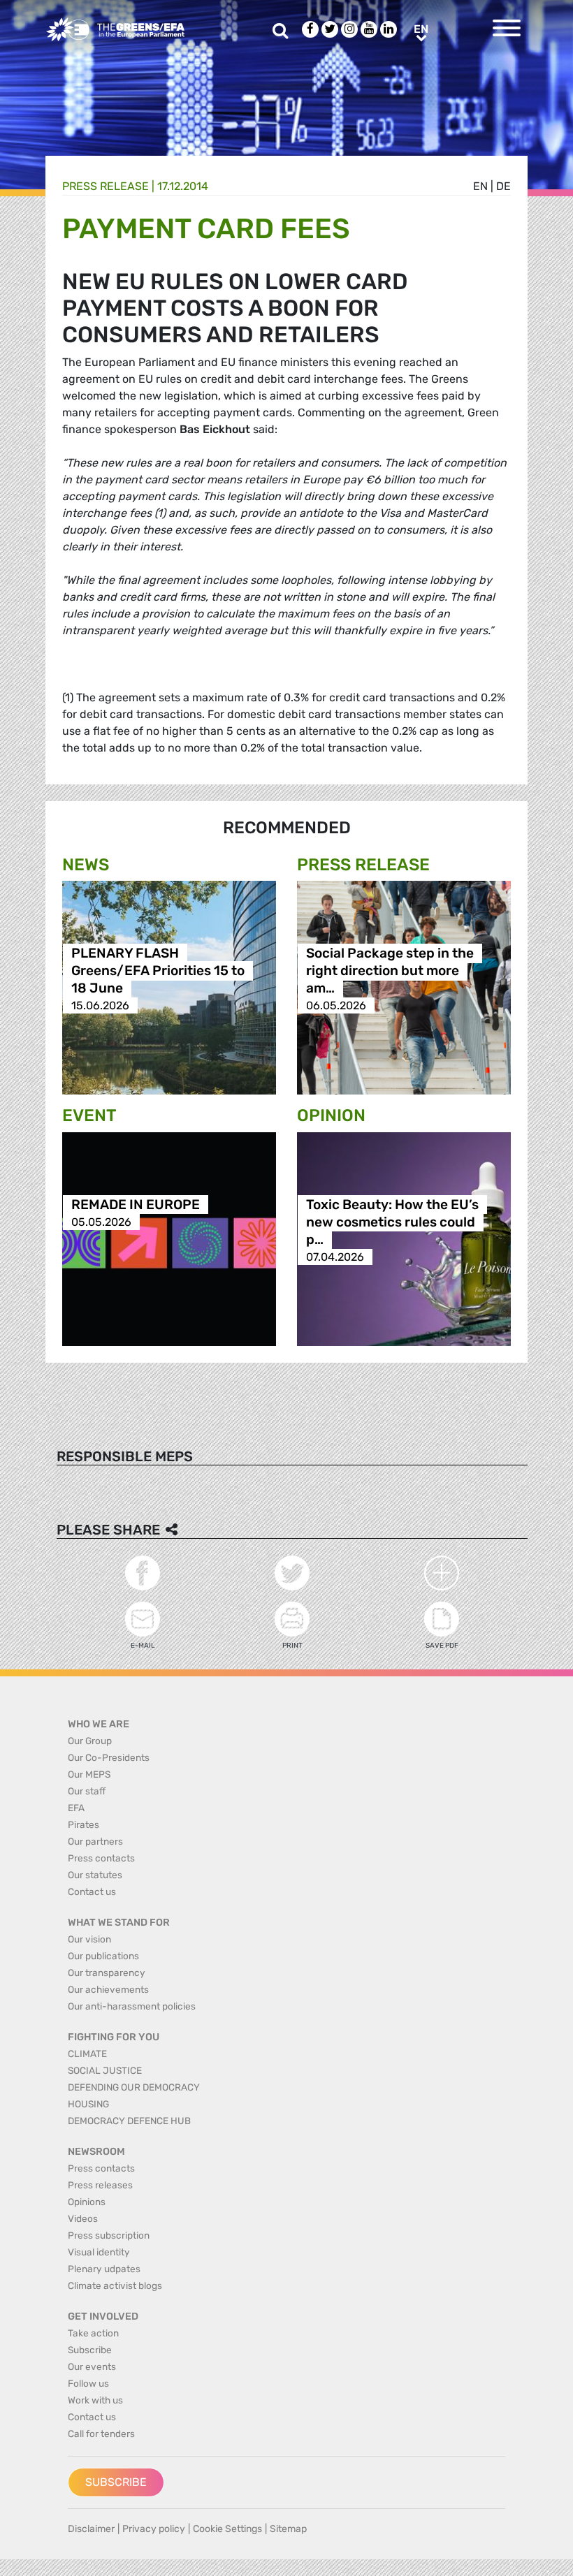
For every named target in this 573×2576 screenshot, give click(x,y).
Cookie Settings (227, 2529)
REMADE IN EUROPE (136, 1205)
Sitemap (288, 2529)
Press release (106, 186)
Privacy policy (154, 2529)
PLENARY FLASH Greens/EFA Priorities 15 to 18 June (158, 971)
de (503, 186)
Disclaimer (91, 2529)
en (480, 186)
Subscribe (116, 2482)
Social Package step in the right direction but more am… (390, 971)
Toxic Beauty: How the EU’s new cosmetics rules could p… (392, 1222)
